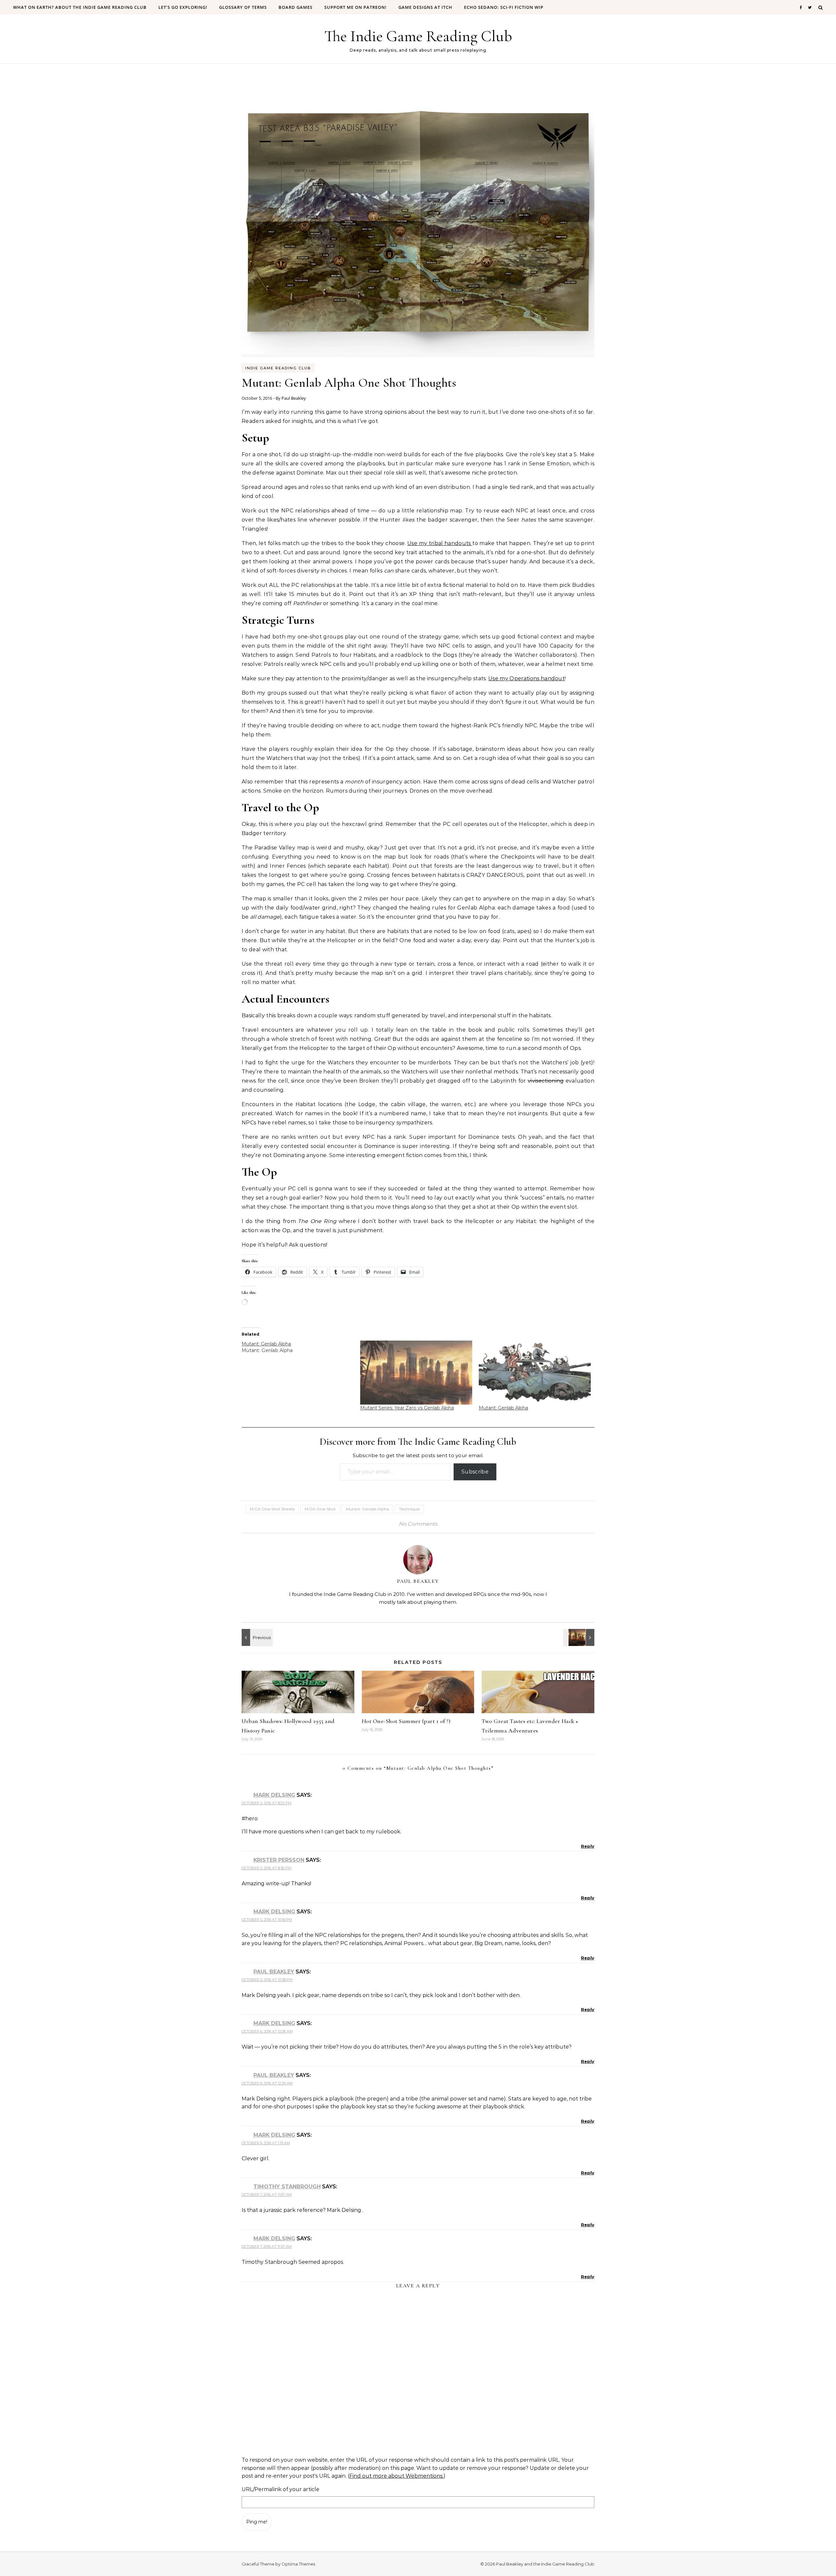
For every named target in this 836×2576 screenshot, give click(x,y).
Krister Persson (279, 1860)
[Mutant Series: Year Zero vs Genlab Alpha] (416, 1373)
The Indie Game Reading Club (418, 36)
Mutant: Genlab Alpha (503, 1408)
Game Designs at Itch (425, 7)
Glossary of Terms (243, 7)
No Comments (418, 1524)
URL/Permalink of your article (281, 2489)
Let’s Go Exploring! (183, 7)
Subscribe (475, 1472)
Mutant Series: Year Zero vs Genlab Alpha (407, 1408)
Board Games (296, 7)
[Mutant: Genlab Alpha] (301, 1347)
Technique (409, 1509)
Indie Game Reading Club (278, 368)
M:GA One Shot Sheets (272, 1509)
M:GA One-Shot (320, 1509)
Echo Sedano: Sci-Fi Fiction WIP (504, 7)
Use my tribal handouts (440, 543)
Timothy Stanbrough (287, 2187)
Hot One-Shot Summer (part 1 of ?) (406, 1721)
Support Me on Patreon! (355, 7)
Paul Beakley (294, 398)
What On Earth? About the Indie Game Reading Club (80, 7)
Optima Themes (298, 2564)
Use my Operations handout (526, 678)
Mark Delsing (274, 1795)
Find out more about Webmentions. (396, 2476)
